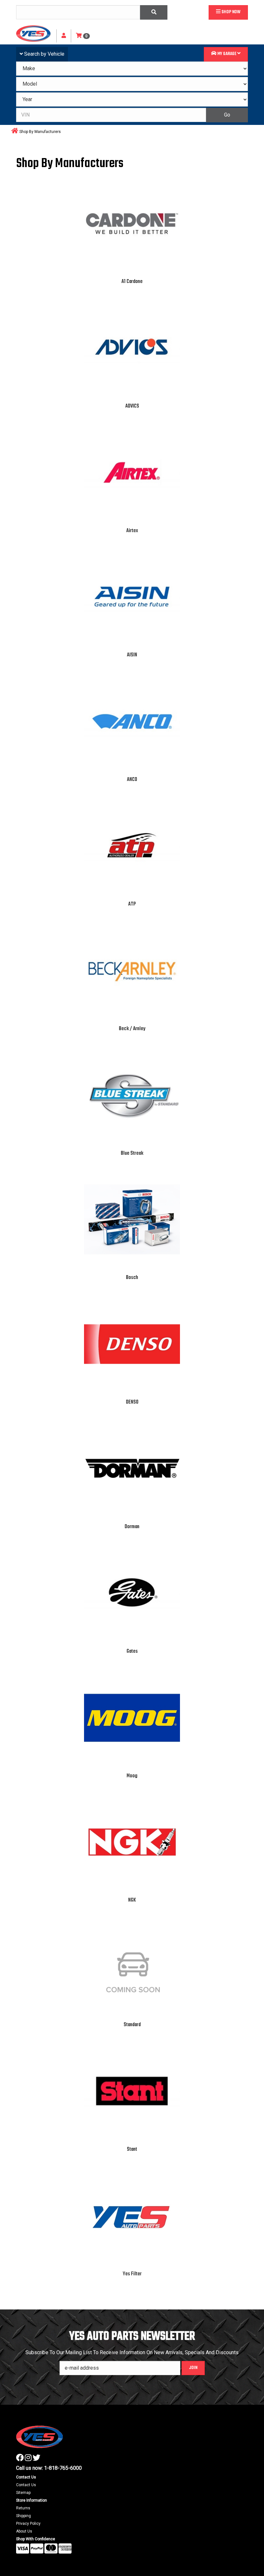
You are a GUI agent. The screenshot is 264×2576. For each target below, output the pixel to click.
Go (227, 115)
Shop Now (231, 12)
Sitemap (23, 2493)
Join (193, 2368)
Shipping (24, 2516)
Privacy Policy (28, 2524)
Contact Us (26, 2485)
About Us (24, 2531)
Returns (23, 2508)
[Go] (154, 12)
